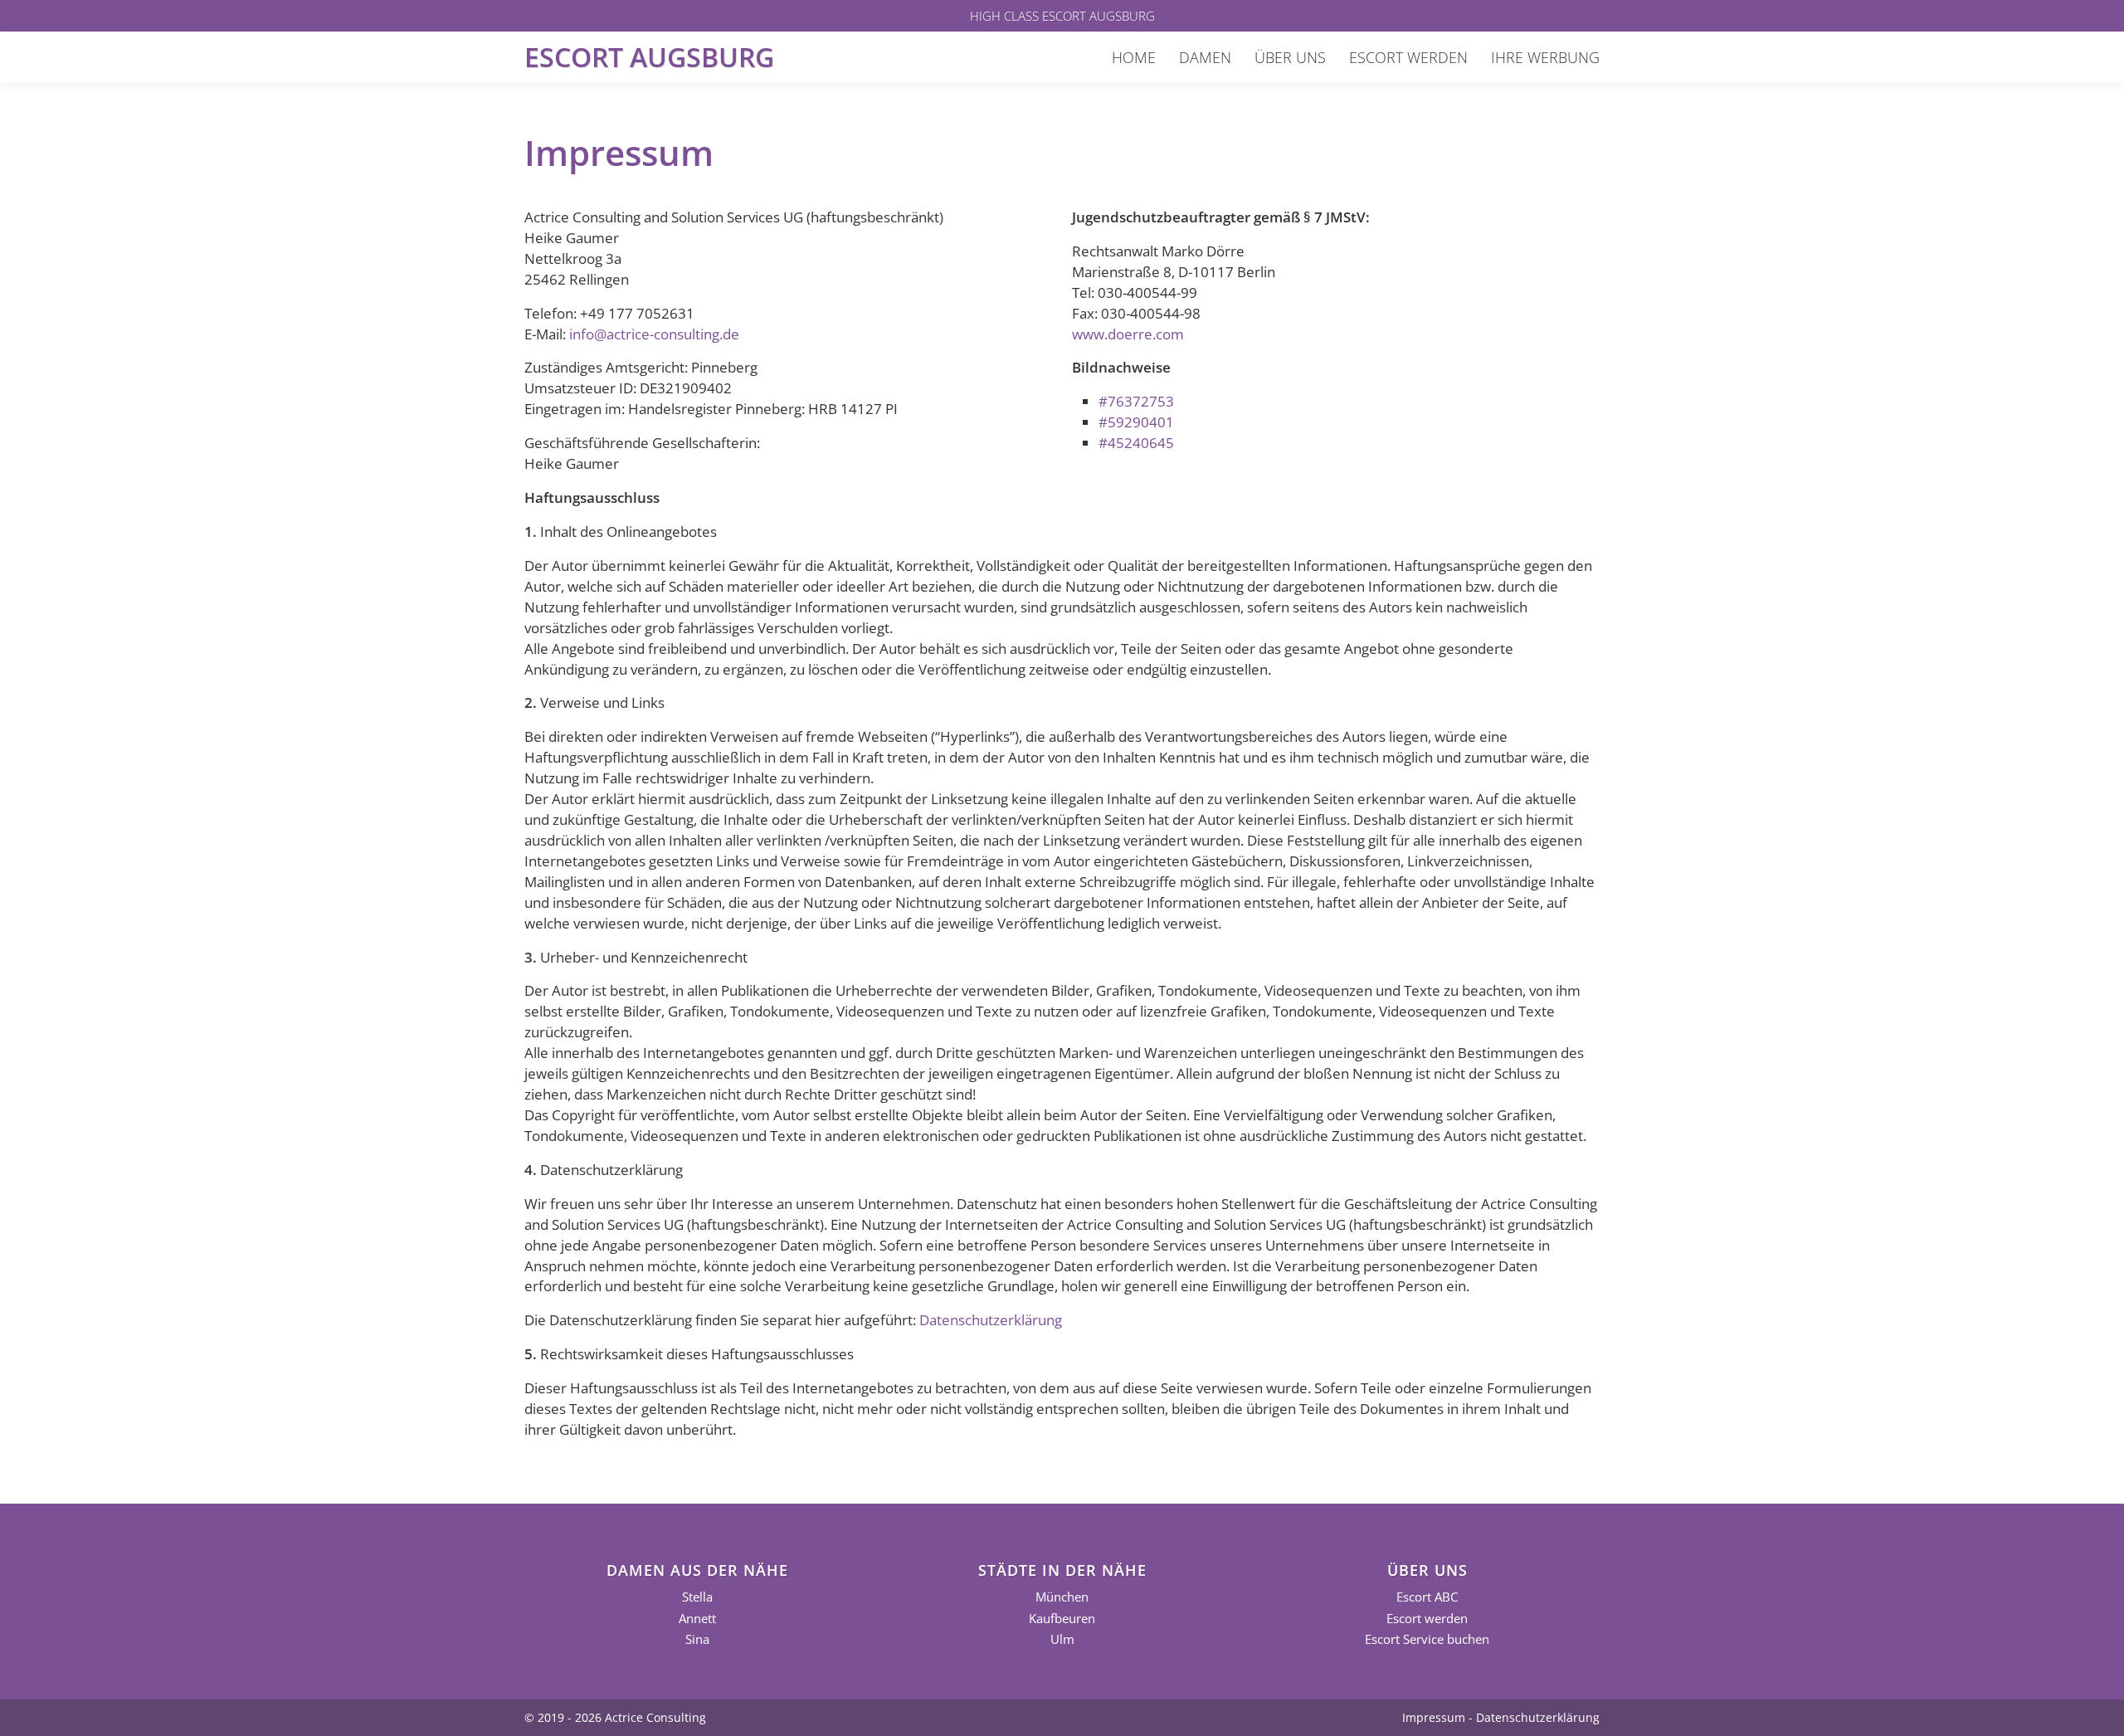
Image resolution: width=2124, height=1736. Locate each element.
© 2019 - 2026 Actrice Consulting (615, 1717)
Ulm (1062, 1639)
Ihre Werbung (1545, 57)
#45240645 (1136, 443)
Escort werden (1408, 57)
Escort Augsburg (649, 57)
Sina (697, 1639)
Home (1134, 57)
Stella (697, 1597)
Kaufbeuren (1062, 1619)
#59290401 (1136, 422)
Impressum (1434, 1717)
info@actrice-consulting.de (654, 334)
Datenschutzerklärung (991, 1320)
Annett (697, 1619)
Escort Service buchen (1427, 1639)
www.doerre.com (1128, 334)
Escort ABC (1427, 1597)
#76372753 (1136, 401)
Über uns (1290, 57)
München (1062, 1597)
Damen (1205, 57)
